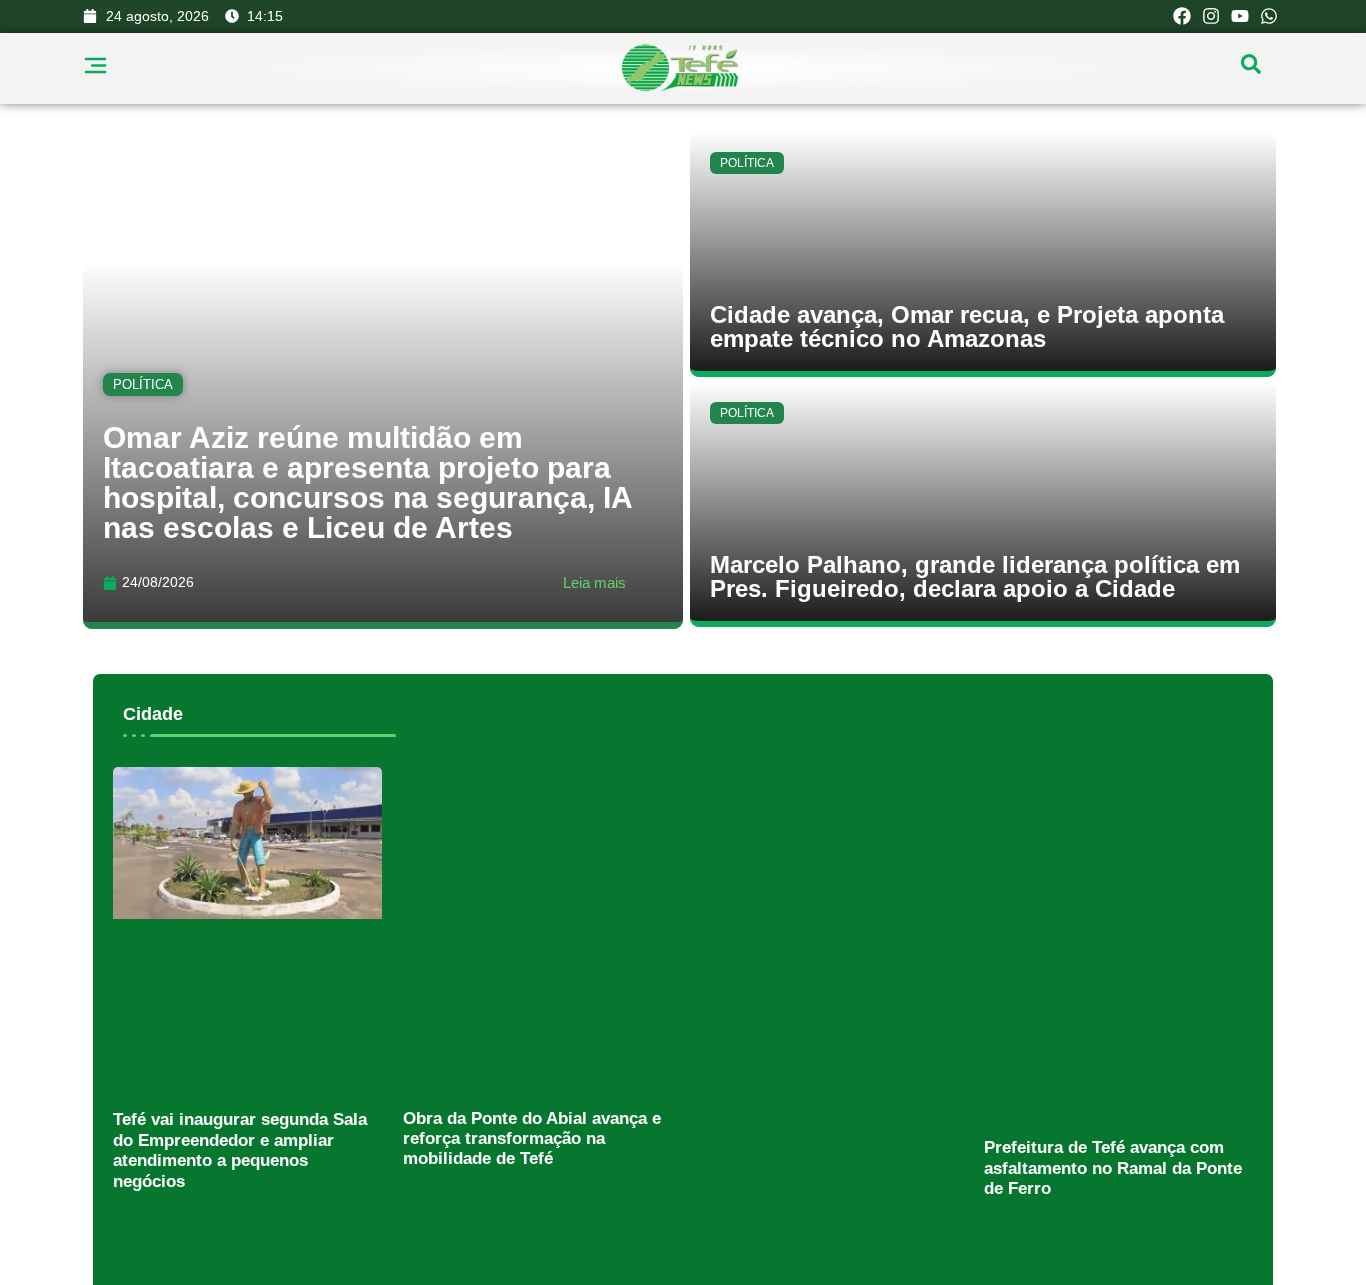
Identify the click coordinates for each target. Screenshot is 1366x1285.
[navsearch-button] (1251, 69)
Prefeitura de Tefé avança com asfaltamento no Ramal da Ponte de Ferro (1113, 1168)
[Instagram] (1211, 16)
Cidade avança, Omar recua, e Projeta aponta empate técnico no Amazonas (967, 326)
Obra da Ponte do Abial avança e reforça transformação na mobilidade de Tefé (532, 1139)
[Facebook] (1182, 16)
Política (143, 383)
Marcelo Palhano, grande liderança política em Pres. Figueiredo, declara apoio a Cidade (975, 576)
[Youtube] (1239, 16)
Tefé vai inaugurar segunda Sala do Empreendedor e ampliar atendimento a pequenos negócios (240, 1150)
